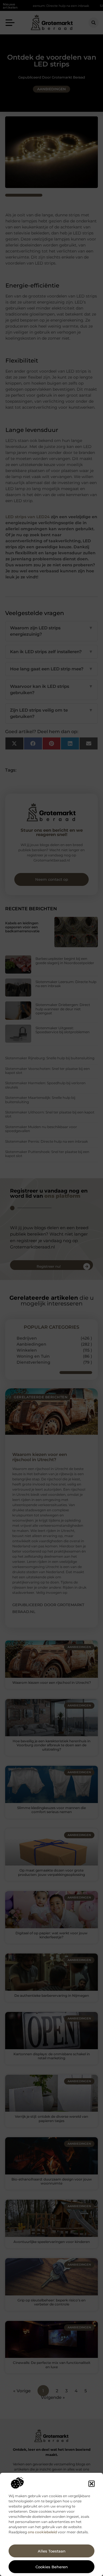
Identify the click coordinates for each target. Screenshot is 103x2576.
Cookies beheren (52, 2567)
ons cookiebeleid (42, 2532)
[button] (92, 2484)
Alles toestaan (52, 2551)
